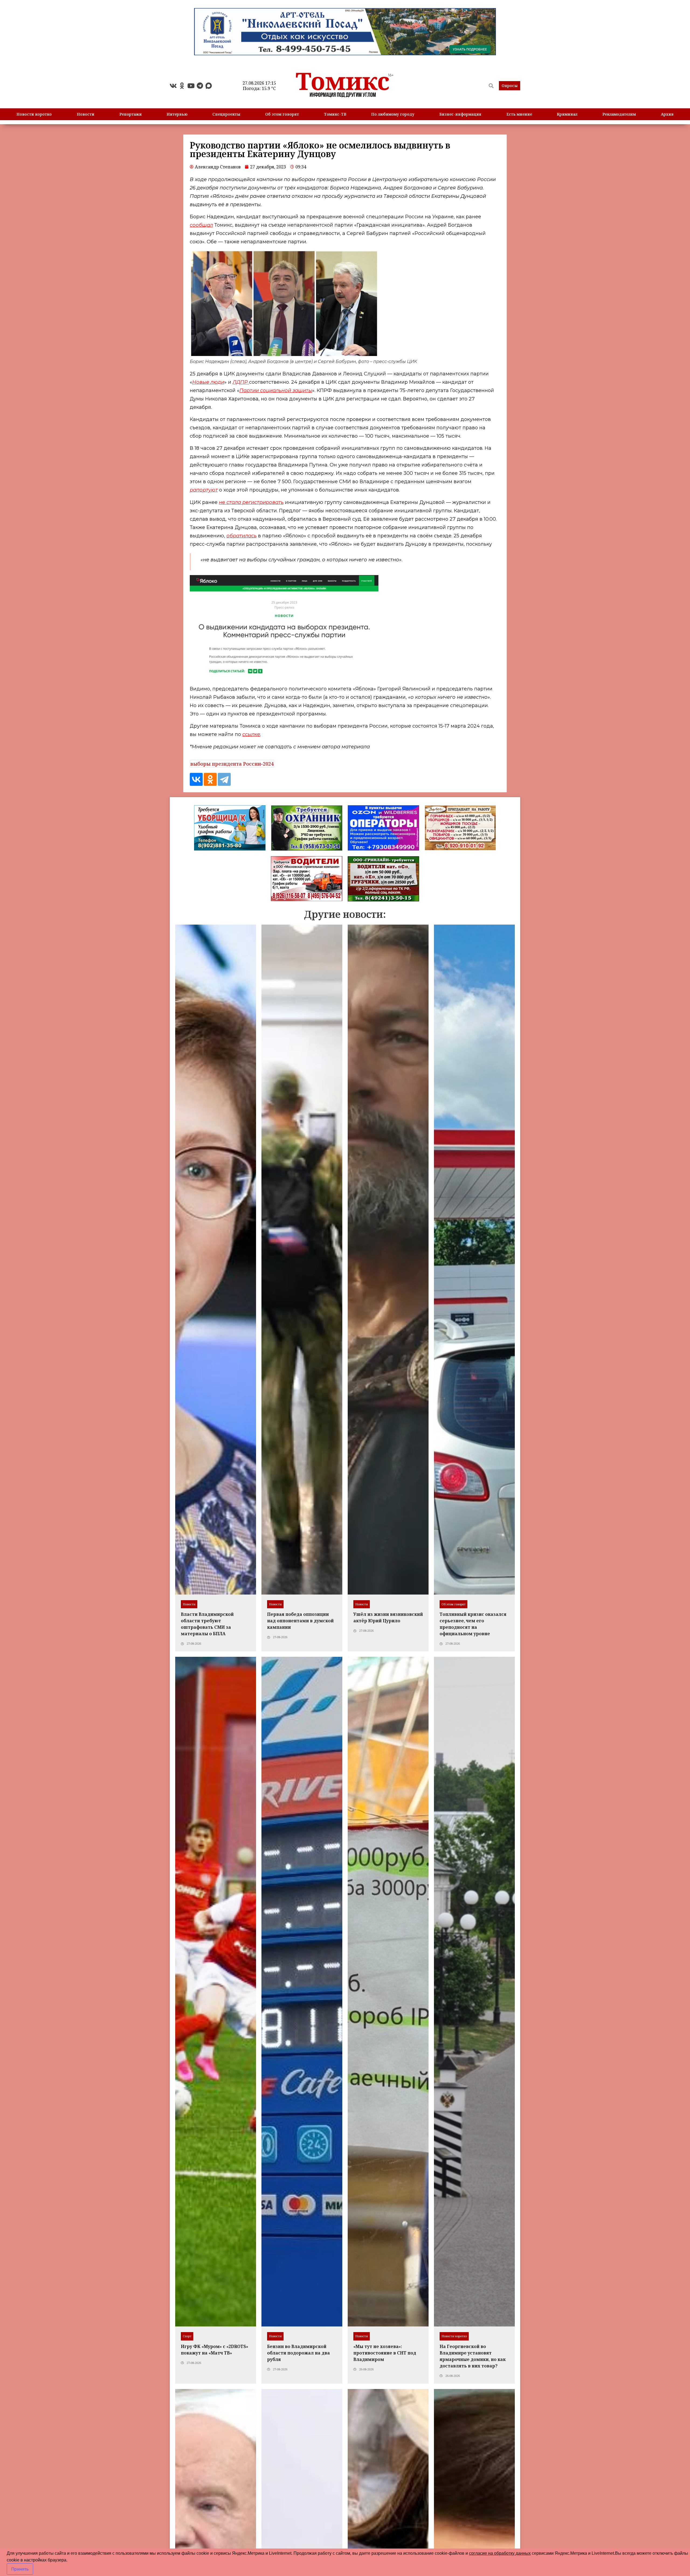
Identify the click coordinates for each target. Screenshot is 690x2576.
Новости (86, 114)
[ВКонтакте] (196, 779)
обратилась (241, 536)
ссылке (251, 734)
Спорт (187, 2336)
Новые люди (208, 382)
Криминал (567, 114)
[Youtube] (191, 86)
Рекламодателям (619, 114)
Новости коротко (34, 114)
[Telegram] (200, 86)
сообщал (201, 225)
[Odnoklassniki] (182, 86)
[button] (510, 86)
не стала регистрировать (251, 502)
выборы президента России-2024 (232, 764)
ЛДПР (241, 382)
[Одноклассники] (210, 779)
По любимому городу (393, 114)
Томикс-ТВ (335, 114)
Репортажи (131, 114)
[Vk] (173, 86)
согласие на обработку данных (500, 2553)
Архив (667, 114)
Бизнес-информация (460, 114)
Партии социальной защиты (276, 390)
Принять (20, 2569)
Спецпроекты (226, 114)
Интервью (177, 114)
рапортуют (204, 490)
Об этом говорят (282, 114)
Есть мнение (519, 114)
